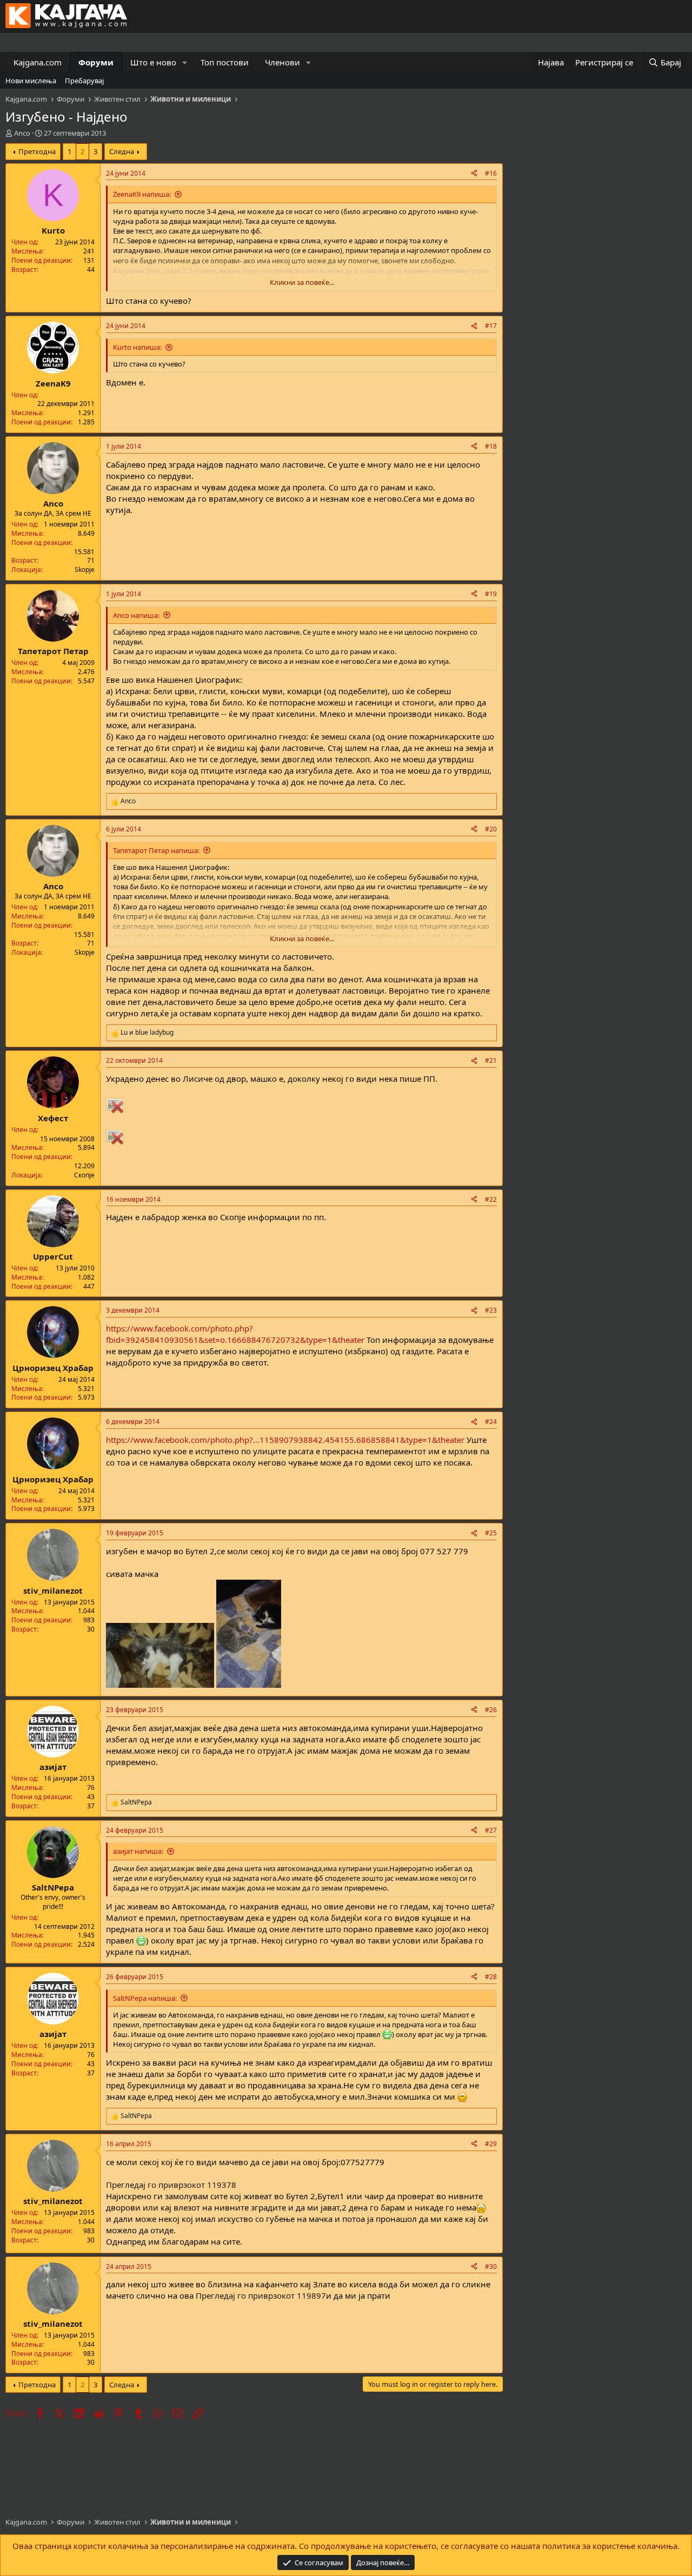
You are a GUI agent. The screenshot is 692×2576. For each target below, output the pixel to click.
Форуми (96, 62)
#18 (491, 446)
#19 (491, 594)
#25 (491, 1533)
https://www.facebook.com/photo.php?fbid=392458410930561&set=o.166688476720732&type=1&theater (235, 1334)
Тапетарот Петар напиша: (156, 850)
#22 (491, 1199)
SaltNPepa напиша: (145, 1998)
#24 (491, 1422)
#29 (491, 2144)
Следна (122, 151)
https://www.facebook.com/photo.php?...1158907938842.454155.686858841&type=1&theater (285, 1440)
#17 (491, 326)
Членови (282, 62)
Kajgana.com (38, 62)
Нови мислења (31, 81)
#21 (491, 1060)
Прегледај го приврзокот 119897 (261, 2295)
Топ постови (225, 62)
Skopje (85, 570)
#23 (491, 1310)
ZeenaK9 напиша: (142, 194)
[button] (185, 62)
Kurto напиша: (137, 347)
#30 (491, 2267)
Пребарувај (84, 81)
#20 (491, 829)
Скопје (84, 1175)
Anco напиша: (136, 615)
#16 (491, 173)
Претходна (37, 151)
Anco (22, 133)
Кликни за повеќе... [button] (302, 282)
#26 (491, 1710)
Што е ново (153, 62)
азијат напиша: (138, 1851)
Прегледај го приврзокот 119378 (171, 2185)
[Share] (474, 174)
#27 (491, 1830)
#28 (491, 1977)
